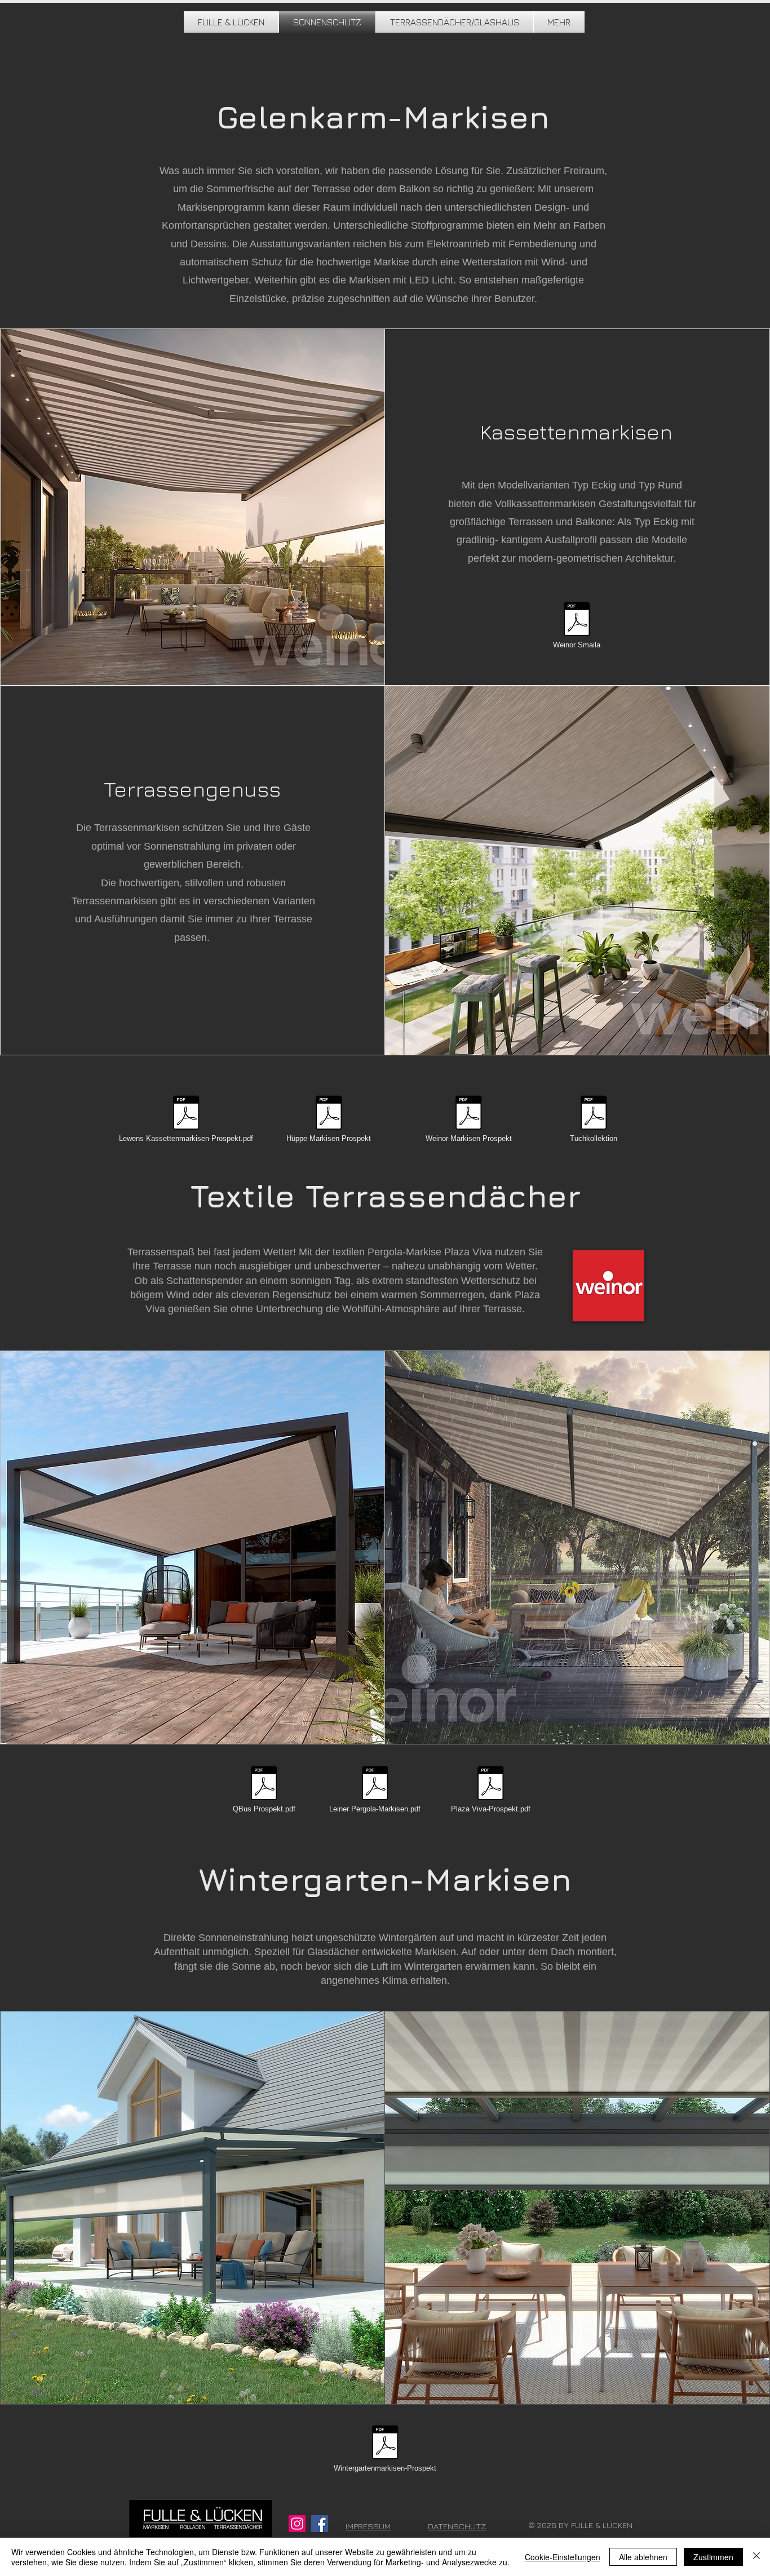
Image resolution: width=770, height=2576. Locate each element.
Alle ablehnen (643, 2557)
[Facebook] (320, 2524)
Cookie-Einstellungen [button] (563, 2557)
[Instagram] (297, 2524)
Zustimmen (713, 2557)
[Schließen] (756, 2557)
